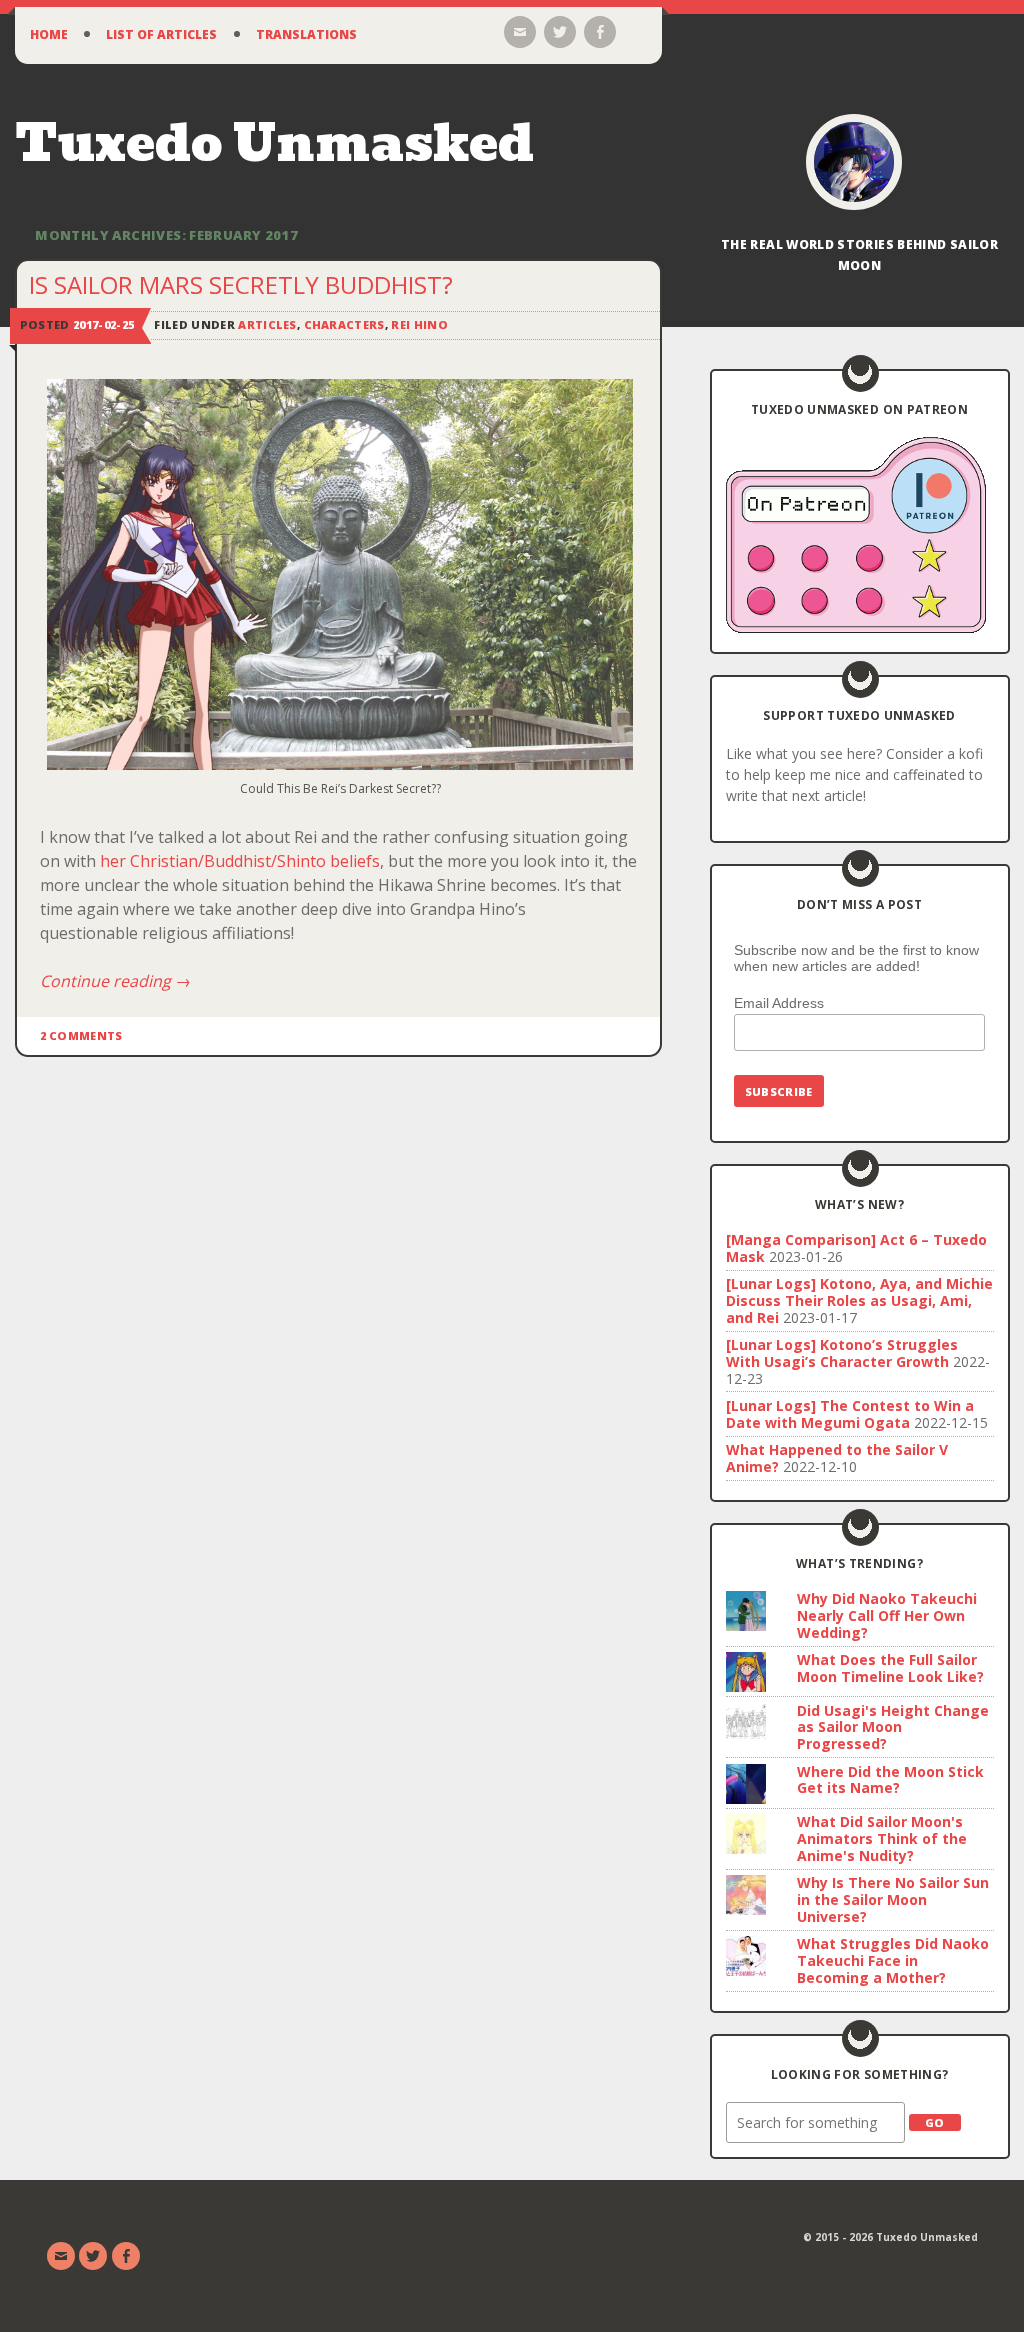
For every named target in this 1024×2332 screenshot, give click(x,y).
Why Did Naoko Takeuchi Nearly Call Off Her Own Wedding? (887, 1615)
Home (49, 34)
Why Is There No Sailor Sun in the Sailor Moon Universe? (893, 1899)
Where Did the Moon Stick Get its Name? (890, 1780)
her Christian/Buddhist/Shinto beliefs (240, 861)
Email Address (779, 1003)
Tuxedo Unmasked (274, 143)
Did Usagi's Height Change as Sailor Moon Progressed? (893, 1727)
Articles (267, 324)
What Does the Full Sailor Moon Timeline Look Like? (890, 1668)
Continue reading (115, 981)
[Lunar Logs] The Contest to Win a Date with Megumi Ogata (850, 1414)
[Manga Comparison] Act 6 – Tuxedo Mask (856, 1248)
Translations (306, 34)
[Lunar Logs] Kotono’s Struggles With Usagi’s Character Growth (842, 1353)
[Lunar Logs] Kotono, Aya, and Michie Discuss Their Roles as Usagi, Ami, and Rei (859, 1300)
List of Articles (161, 34)
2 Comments (81, 1035)
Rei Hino (419, 324)
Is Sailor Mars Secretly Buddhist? (241, 284)
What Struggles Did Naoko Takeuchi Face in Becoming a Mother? (893, 1960)
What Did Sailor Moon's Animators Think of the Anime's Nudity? (882, 1838)
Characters (344, 324)
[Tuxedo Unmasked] (854, 162)
